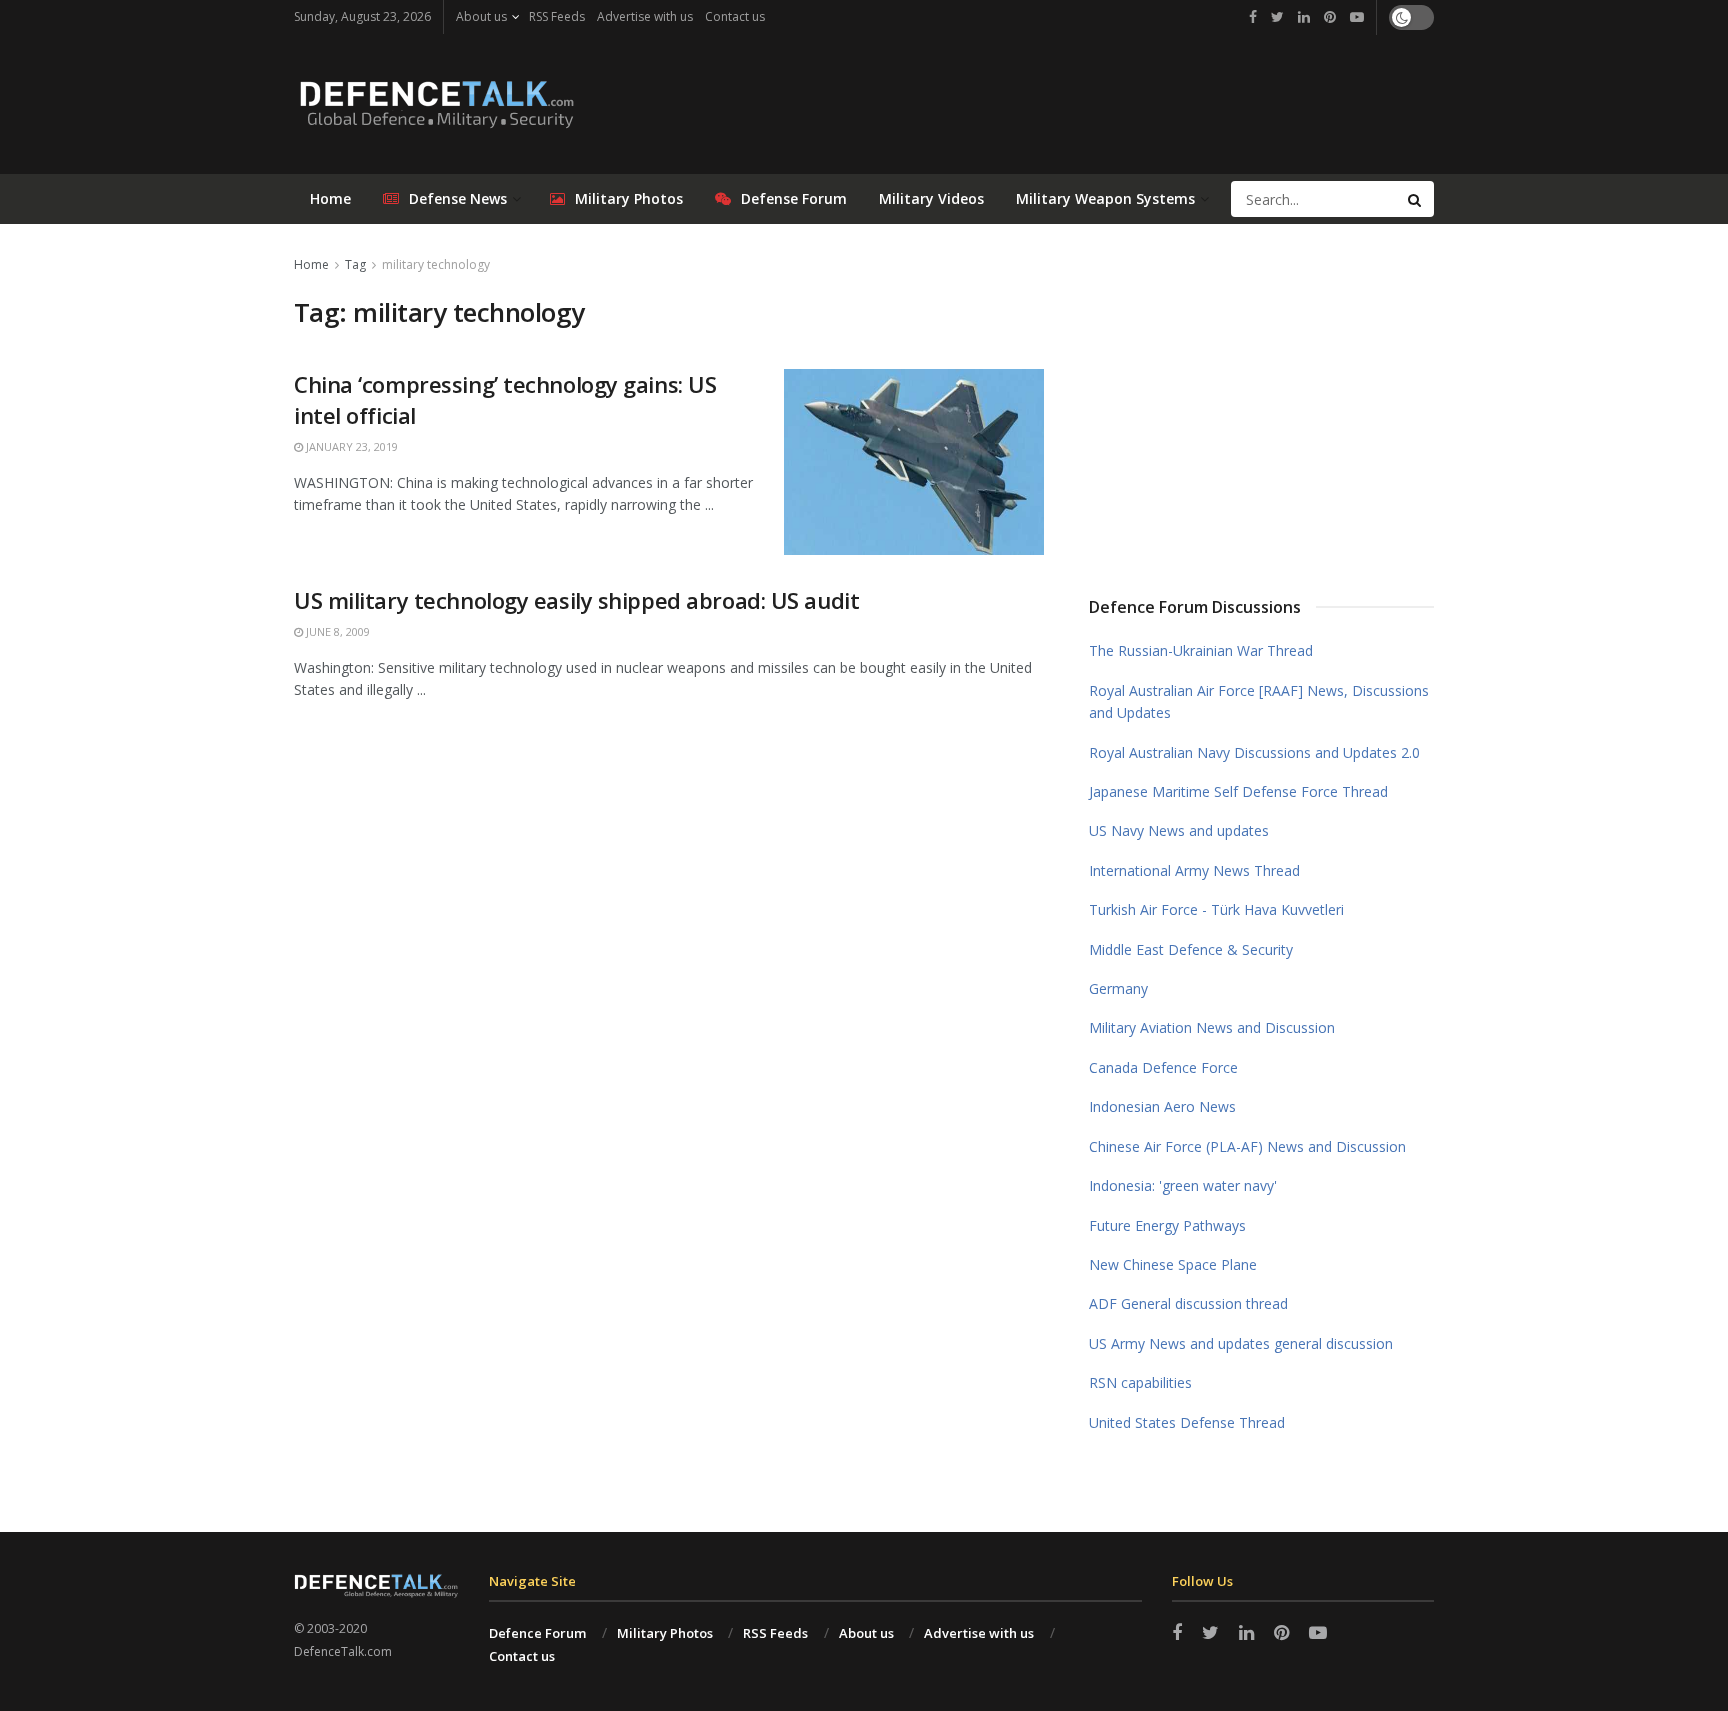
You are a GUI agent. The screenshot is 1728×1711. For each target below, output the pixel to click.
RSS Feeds (557, 16)
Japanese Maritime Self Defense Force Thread (1238, 791)
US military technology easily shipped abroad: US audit (576, 600)
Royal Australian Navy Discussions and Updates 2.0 (1254, 752)
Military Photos (629, 198)
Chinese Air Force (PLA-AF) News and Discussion (1247, 1146)
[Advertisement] (1262, 403)
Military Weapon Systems (1105, 198)
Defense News (458, 198)
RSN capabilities (1140, 1382)
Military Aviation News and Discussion (1212, 1027)
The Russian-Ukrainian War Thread (1201, 650)
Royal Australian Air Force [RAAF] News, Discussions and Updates (1259, 701)
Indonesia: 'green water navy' (1183, 1185)
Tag (355, 264)
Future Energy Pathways (1167, 1225)
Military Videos (931, 198)
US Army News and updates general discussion (1241, 1343)
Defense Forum (794, 198)
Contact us (735, 16)
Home (330, 198)
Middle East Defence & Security (1191, 949)
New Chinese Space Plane (1173, 1264)
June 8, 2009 (336, 631)
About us (481, 16)
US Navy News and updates (1179, 830)
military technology (436, 264)
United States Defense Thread (1187, 1422)
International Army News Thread (1194, 870)
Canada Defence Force (1163, 1067)
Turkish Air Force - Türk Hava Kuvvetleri (1216, 909)
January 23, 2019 (350, 446)
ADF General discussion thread (1188, 1303)
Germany (1118, 988)
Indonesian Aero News (1162, 1106)
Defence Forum (537, 1633)
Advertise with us (645, 16)
